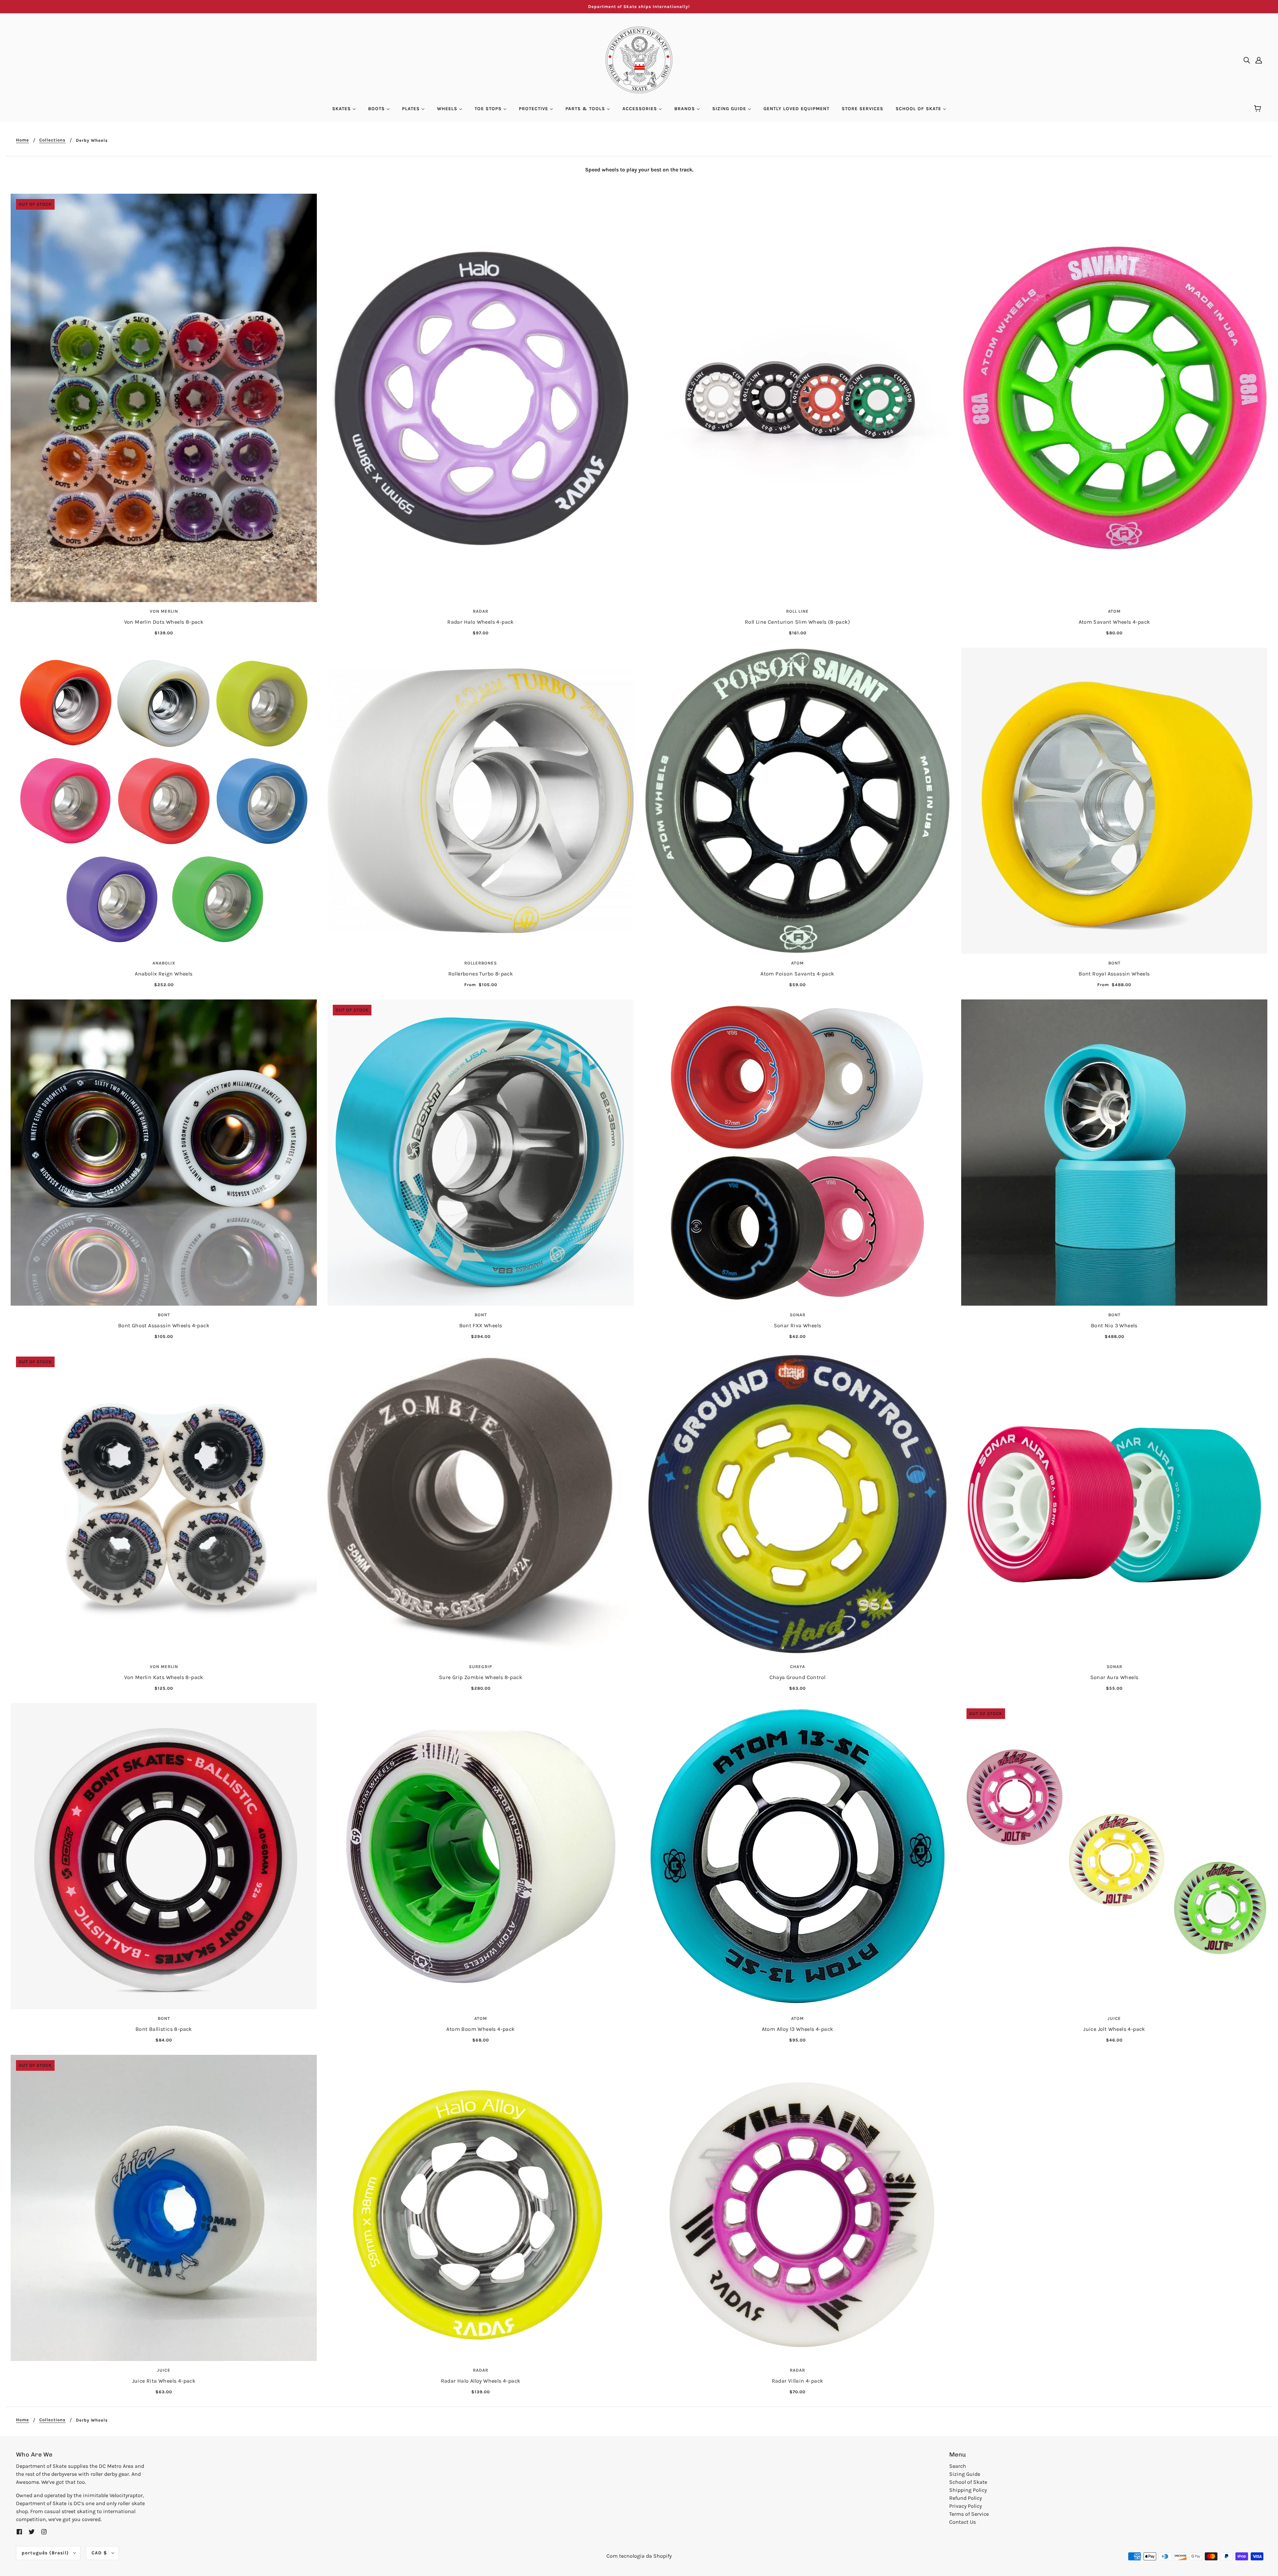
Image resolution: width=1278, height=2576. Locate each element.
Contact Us (962, 2522)
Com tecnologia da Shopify (639, 2556)
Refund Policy (965, 2498)
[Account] (1259, 60)
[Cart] (1259, 109)
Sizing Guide (965, 2474)
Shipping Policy (968, 2490)
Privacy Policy (965, 2506)
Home (22, 140)
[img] (1247, 60)
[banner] (639, 59)
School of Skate (968, 2482)
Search (958, 2466)
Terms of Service (969, 2514)
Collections (52, 140)
